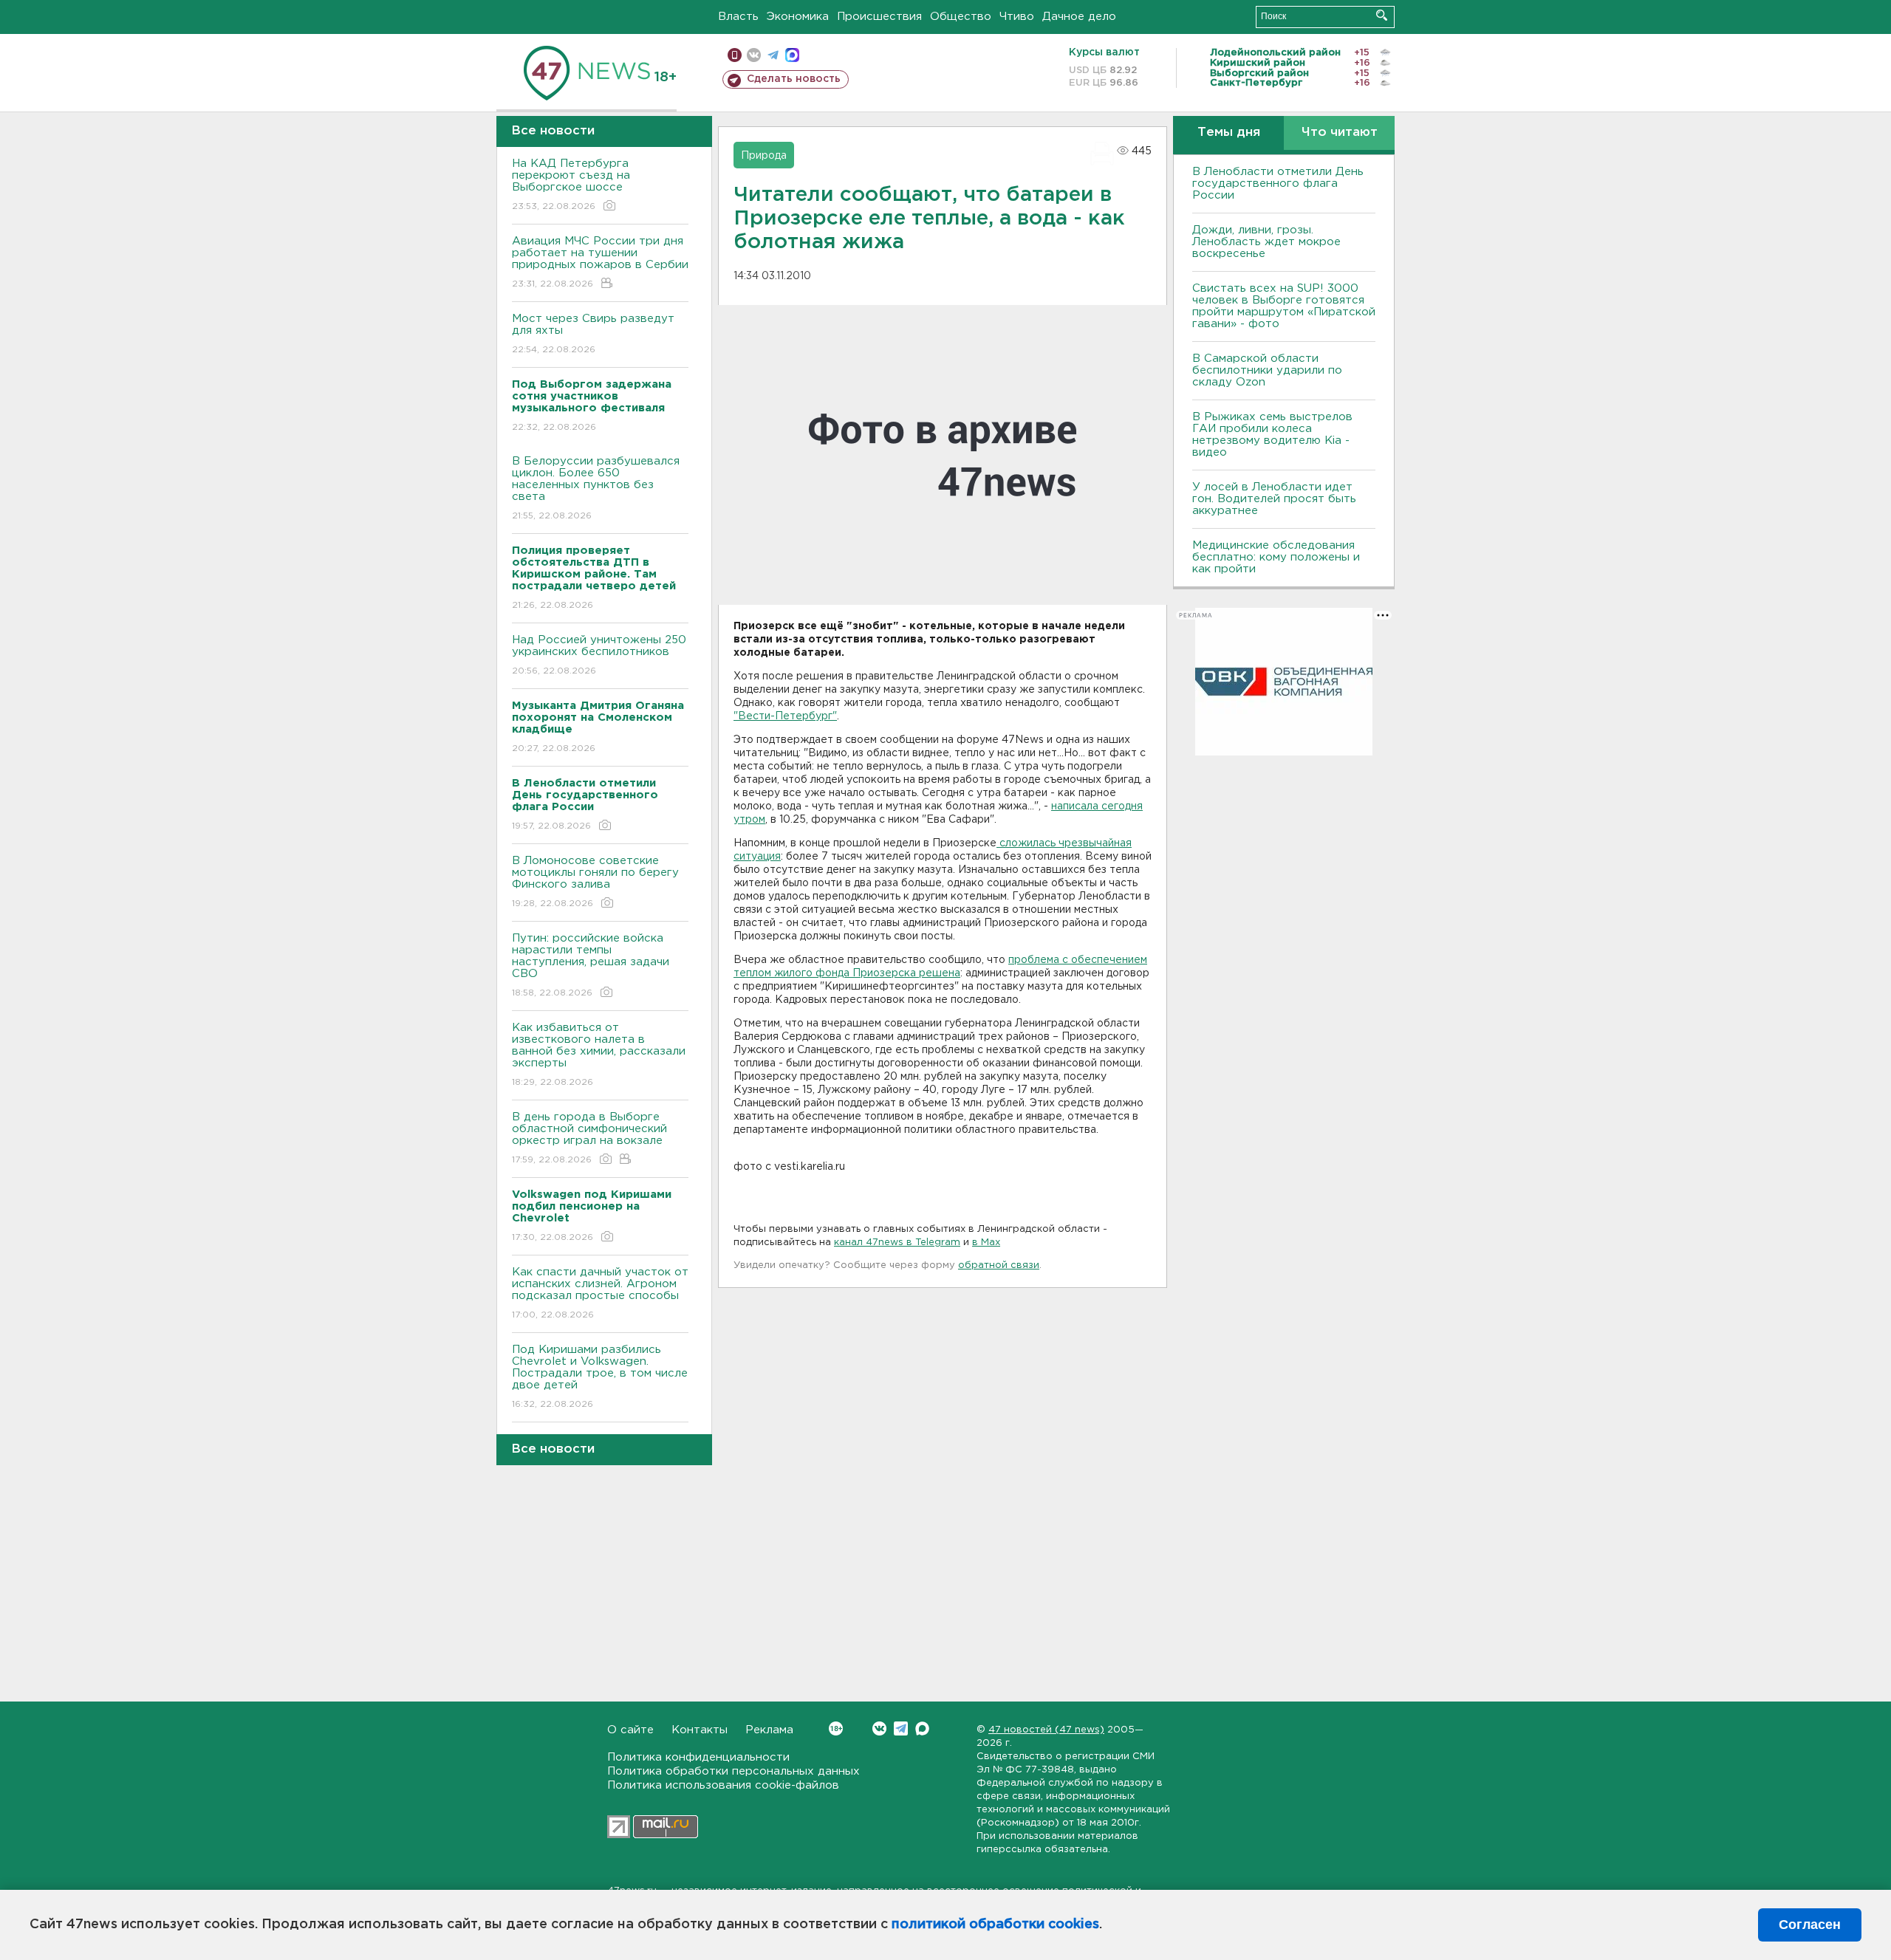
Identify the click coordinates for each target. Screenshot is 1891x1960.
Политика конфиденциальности (698, 1757)
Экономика (798, 17)
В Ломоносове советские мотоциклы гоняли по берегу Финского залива (595, 882)
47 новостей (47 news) (1046, 1730)
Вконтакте (879, 1728)
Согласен (1810, 1925)
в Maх (986, 1243)
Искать (1382, 15)
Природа (764, 156)
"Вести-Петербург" (785, 716)
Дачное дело (1079, 17)
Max (922, 1728)
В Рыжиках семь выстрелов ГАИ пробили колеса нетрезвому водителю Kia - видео (1272, 435)
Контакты (700, 1730)
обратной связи (999, 1265)
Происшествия (879, 17)
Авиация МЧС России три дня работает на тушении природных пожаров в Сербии (600, 262)
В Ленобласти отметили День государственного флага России (1278, 184)
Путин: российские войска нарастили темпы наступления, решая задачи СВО (591, 965)
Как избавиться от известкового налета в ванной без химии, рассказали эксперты (599, 1055)
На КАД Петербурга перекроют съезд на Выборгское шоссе (571, 185)
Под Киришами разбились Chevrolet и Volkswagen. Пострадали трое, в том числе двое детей (600, 1377)
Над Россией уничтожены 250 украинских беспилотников (599, 655)
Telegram (901, 1728)
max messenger (792, 55)
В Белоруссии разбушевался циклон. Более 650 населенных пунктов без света (596, 488)
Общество (961, 17)
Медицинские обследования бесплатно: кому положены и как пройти (1276, 557)
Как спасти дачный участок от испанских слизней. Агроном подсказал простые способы (600, 1293)
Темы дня (1229, 133)
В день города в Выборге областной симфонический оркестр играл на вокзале (589, 1138)
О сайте (630, 1730)
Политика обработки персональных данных (734, 1771)
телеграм (773, 55)
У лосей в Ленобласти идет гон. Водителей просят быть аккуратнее (1274, 499)
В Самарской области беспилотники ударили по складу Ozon (1267, 370)
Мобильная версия (735, 55)
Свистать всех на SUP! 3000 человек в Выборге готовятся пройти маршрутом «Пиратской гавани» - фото (1284, 306)
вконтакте (754, 55)
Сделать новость (794, 79)
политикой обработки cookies (995, 1925)
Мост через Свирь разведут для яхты (593, 334)
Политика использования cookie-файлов (723, 1785)
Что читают (1340, 133)
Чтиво (1017, 17)
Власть (738, 17)
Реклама (769, 1730)
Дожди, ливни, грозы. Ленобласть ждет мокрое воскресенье (1266, 242)
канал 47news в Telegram (897, 1243)
